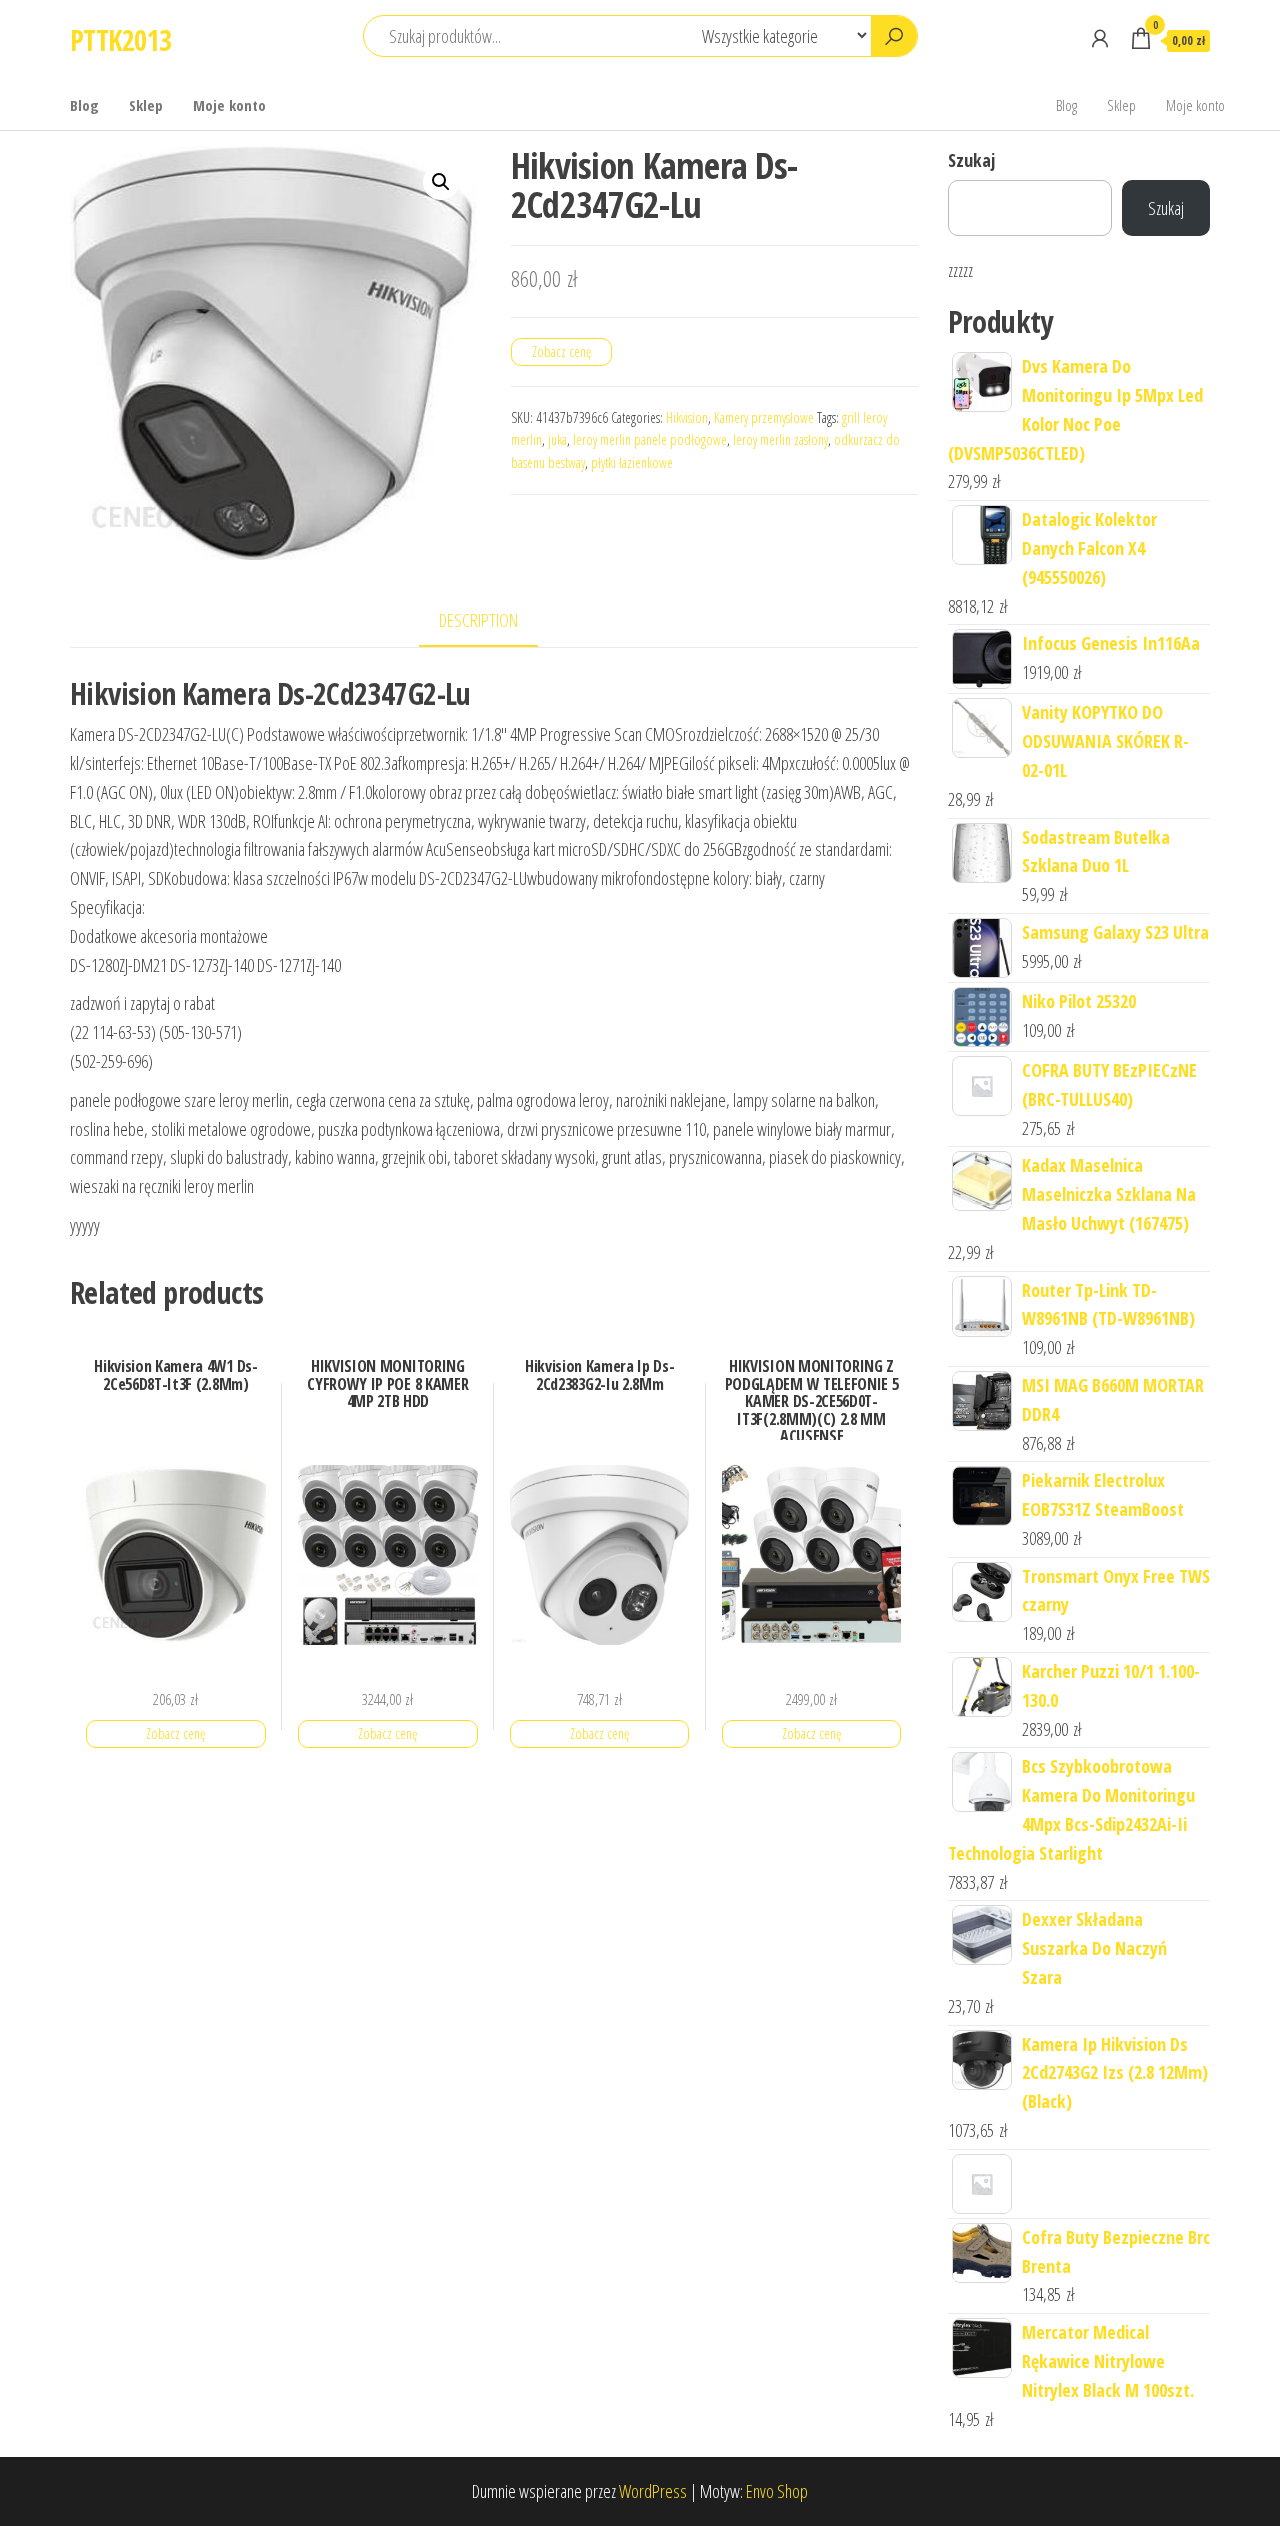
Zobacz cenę (561, 351)
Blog (84, 105)
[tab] (493, 621)
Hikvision (687, 417)
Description (478, 620)
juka (557, 439)
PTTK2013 (121, 40)
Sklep (146, 105)
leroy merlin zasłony (780, 439)
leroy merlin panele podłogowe (650, 439)
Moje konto (229, 105)
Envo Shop (777, 2491)
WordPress (653, 2491)
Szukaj (971, 160)
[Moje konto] (1100, 38)
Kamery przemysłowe (764, 417)
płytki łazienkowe (632, 462)
